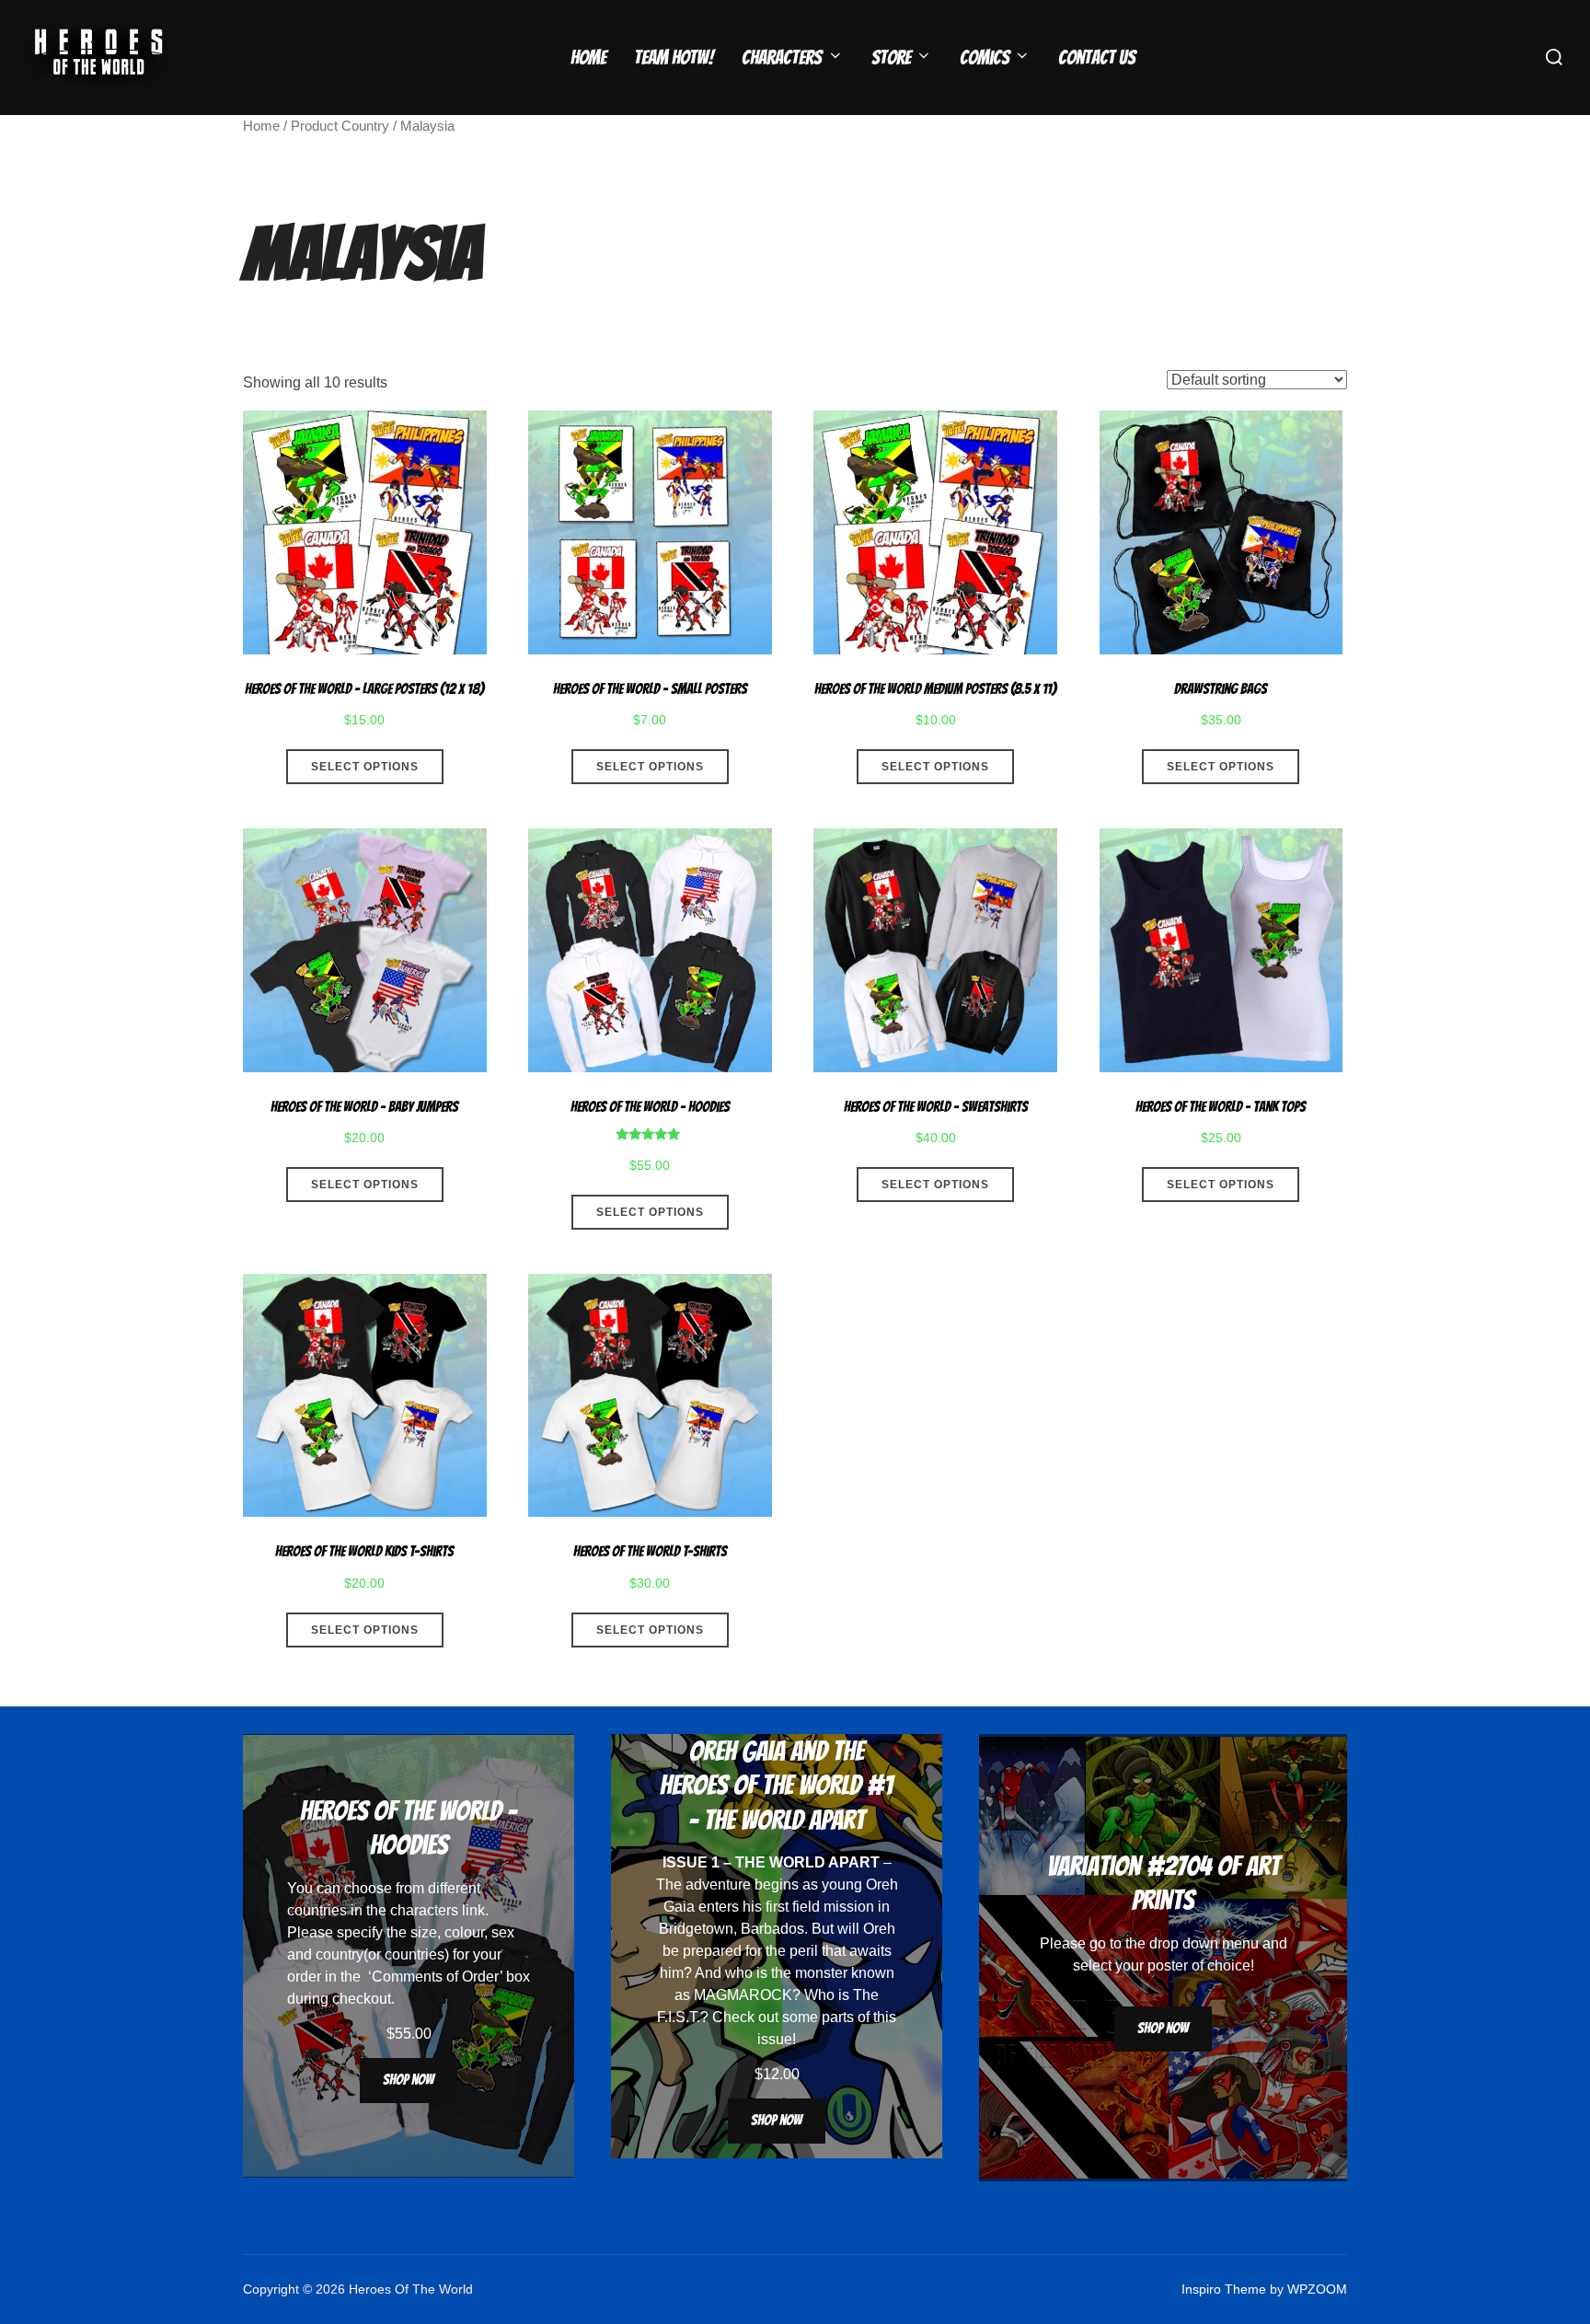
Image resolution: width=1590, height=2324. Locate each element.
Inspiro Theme (1224, 2289)
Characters (782, 58)
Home (588, 58)
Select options (365, 767)
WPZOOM (1317, 2289)
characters (424, 1910)
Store (891, 58)
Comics (985, 58)
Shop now (409, 2080)
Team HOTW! (674, 58)
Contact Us (1097, 58)
